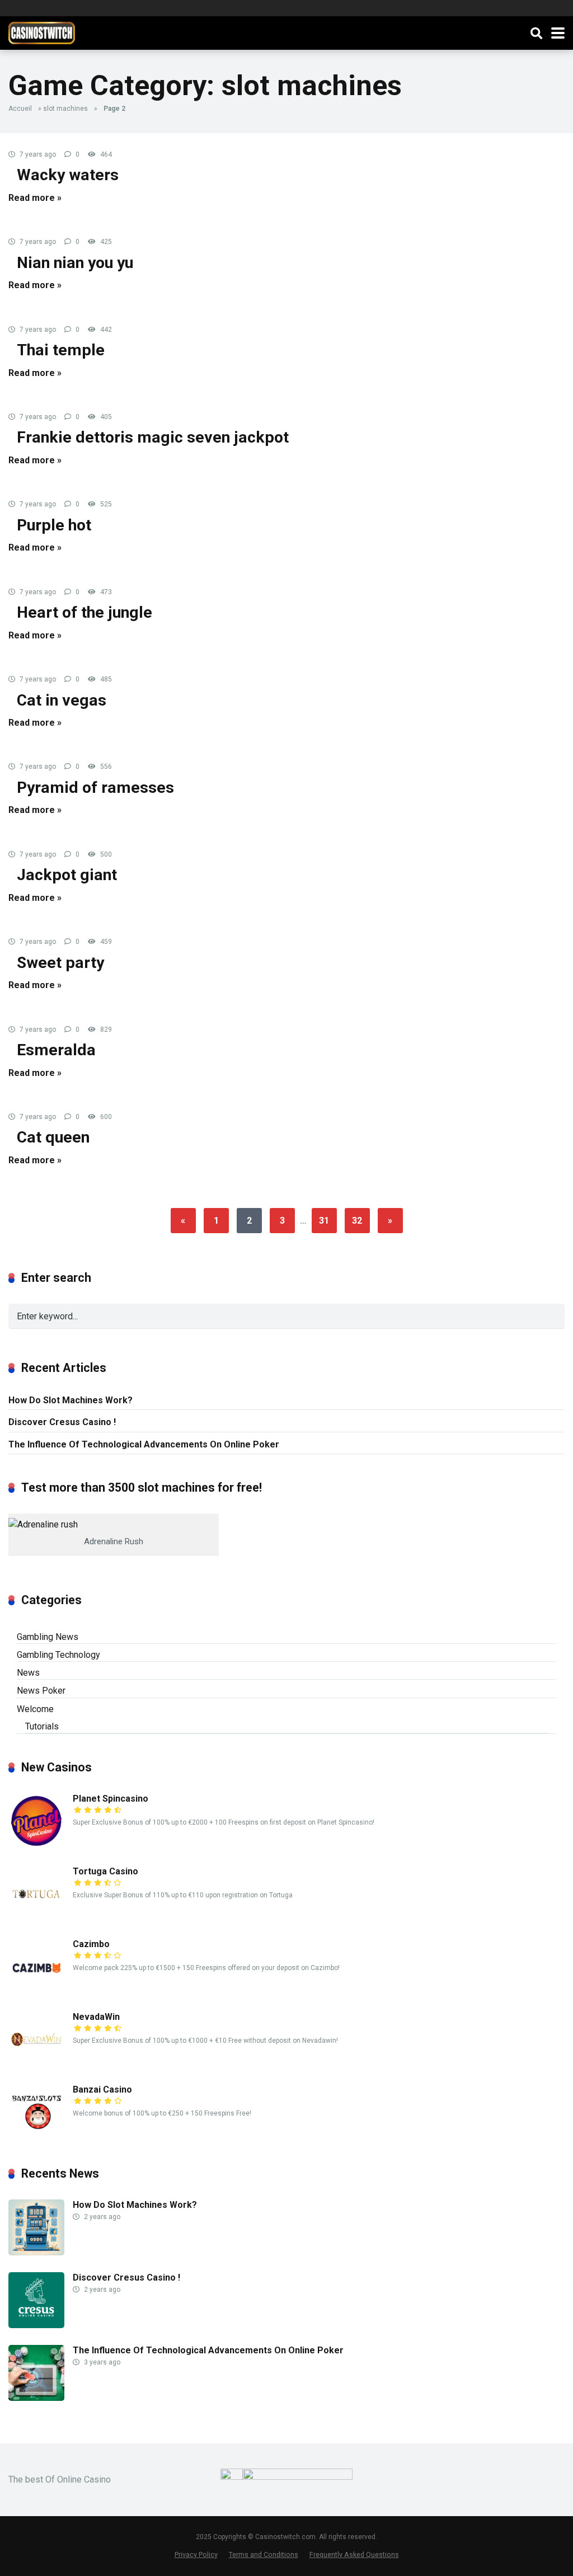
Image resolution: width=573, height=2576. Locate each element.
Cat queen (53, 1137)
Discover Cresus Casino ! (62, 1422)
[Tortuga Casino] (36, 1919)
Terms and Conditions (264, 2554)
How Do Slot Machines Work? (71, 1400)
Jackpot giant (67, 875)
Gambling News (48, 1637)
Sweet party (60, 963)
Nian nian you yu (75, 263)
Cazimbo (91, 1944)
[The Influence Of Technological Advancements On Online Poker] (36, 2398)
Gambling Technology (58, 1655)
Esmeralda (56, 1050)
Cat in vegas (62, 700)
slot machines (65, 109)
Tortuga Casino (105, 1871)
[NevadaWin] (36, 2064)
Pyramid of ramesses (95, 788)
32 (357, 1221)
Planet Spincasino (111, 1799)
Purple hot (54, 525)
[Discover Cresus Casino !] (36, 2325)
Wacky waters (68, 175)
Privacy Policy (196, 2554)
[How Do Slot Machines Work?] (36, 2252)
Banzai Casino (102, 2090)
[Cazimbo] (36, 1992)
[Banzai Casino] (36, 2137)
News (28, 1673)
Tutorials (42, 1726)
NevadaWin (96, 2017)
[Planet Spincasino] (36, 1846)
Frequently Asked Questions (354, 2554)
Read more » (35, 198)
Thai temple (61, 350)
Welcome (35, 1709)
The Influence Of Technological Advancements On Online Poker (144, 1444)
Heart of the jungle (84, 612)
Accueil (20, 109)
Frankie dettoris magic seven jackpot (153, 437)
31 (324, 1221)
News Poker (41, 1691)
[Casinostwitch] (42, 32)
